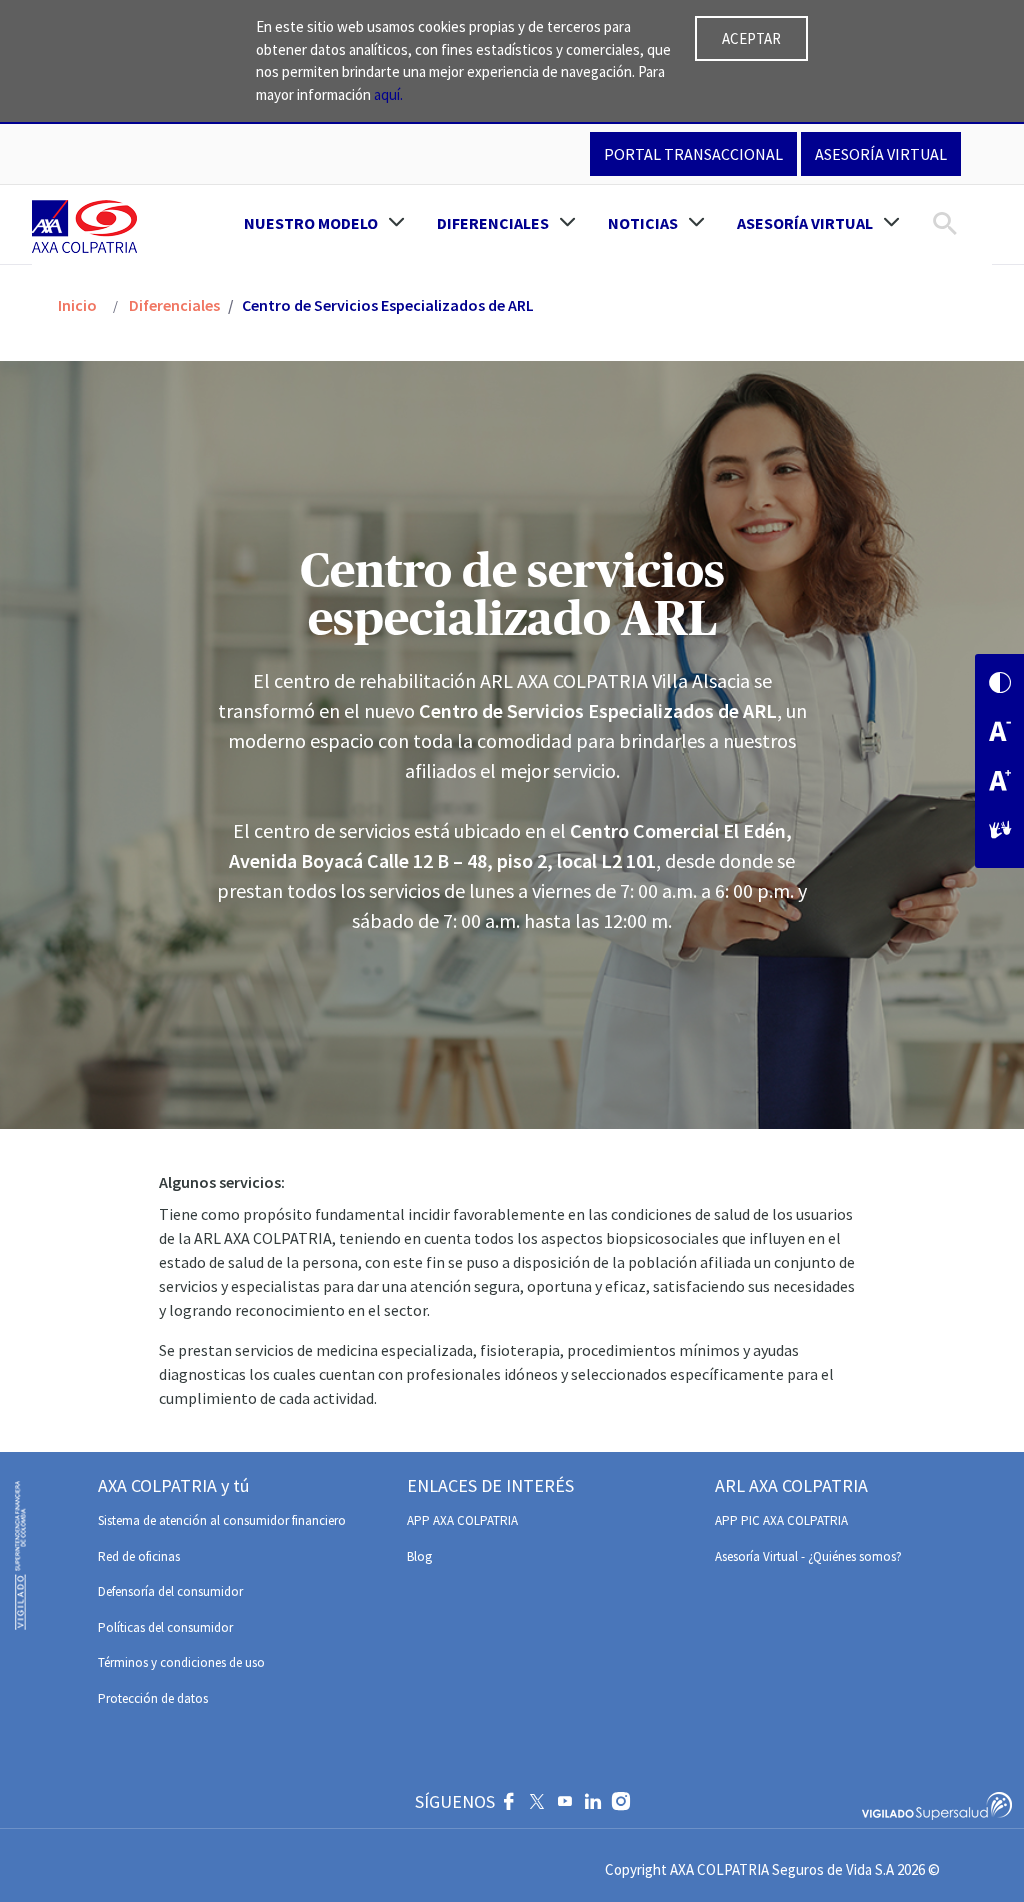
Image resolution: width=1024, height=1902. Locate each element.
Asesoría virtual (881, 154)
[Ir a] (88, 226)
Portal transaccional (693, 154)
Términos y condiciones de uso (181, 1662)
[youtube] (565, 1804)
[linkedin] (593, 1804)
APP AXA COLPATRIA (462, 1520)
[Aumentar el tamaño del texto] (1000, 782)
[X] (537, 1804)
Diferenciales (173, 305)
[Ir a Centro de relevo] (1000, 831)
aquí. (388, 94)
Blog (419, 1556)
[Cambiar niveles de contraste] (1000, 684)
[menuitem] (324, 223)
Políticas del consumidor (165, 1627)
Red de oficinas (139, 1556)
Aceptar (751, 38)
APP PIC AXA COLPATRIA (781, 1520)
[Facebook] (509, 1804)
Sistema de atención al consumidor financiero (222, 1520)
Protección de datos (153, 1698)
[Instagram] (621, 1804)
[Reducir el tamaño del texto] (1000, 733)
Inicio (77, 305)
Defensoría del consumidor (170, 1591)
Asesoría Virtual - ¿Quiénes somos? (808, 1556)
